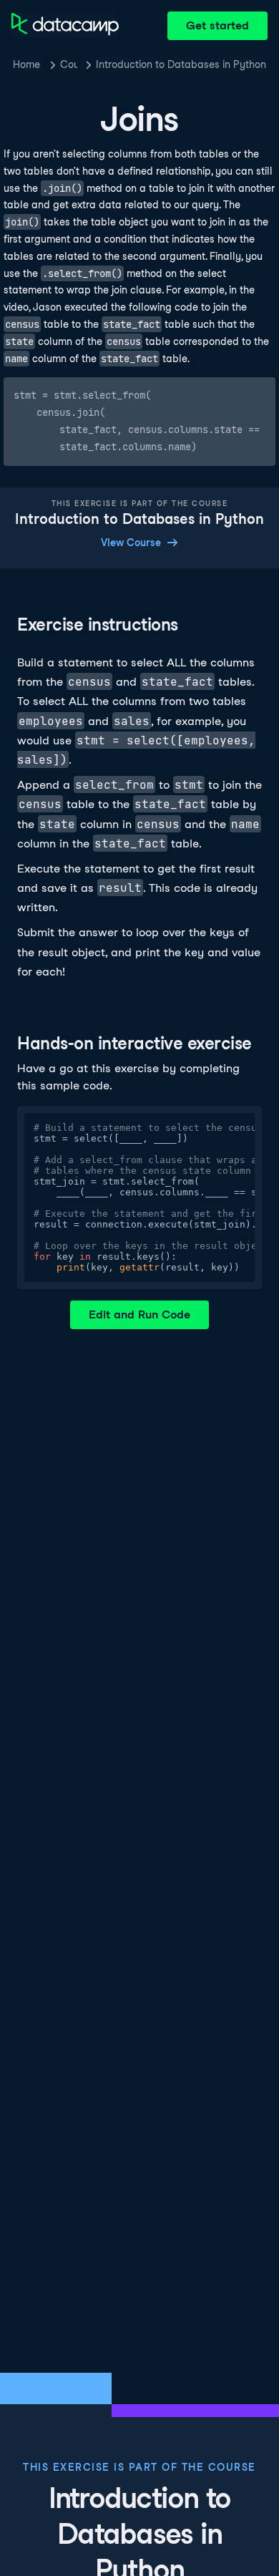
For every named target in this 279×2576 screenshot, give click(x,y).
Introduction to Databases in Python (181, 64)
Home (26, 64)
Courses (69, 64)
